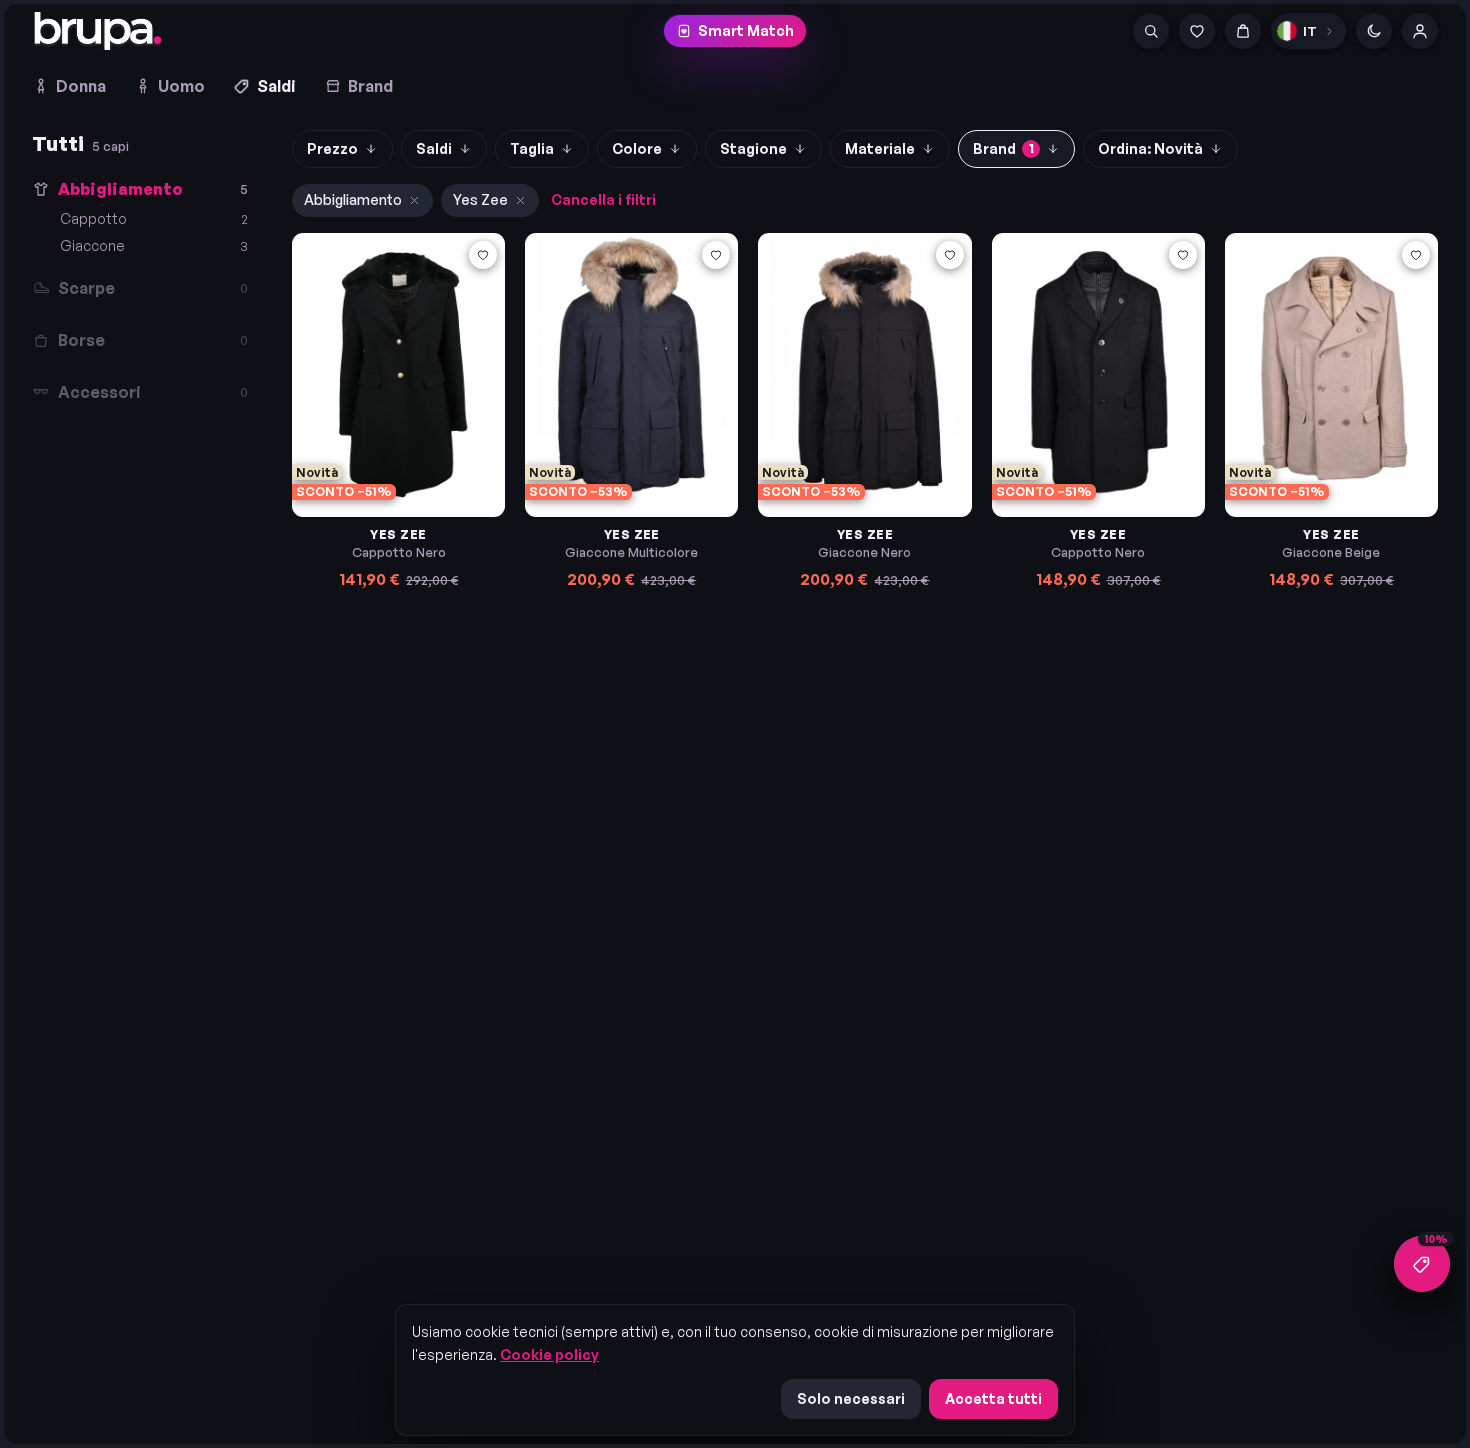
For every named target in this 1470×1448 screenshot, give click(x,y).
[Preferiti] (1197, 31)
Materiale (880, 148)
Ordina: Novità (1150, 148)
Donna (81, 86)
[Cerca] (1151, 31)
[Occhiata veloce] (483, 287)
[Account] (1420, 31)
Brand (370, 86)
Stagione (753, 148)
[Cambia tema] (1374, 31)
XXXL (874, 442)
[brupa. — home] (98, 31)
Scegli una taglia (410, 480)
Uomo (181, 86)
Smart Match (746, 30)
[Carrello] (1243, 31)
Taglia (532, 148)
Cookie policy (549, 1354)
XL (393, 442)
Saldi (276, 86)
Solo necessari (851, 1398)
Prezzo (332, 148)
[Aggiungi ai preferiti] (483, 255)
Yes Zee (480, 199)
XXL (430, 442)
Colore (637, 148)
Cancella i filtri (603, 199)
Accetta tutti (993, 1398)
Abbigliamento (353, 199)
